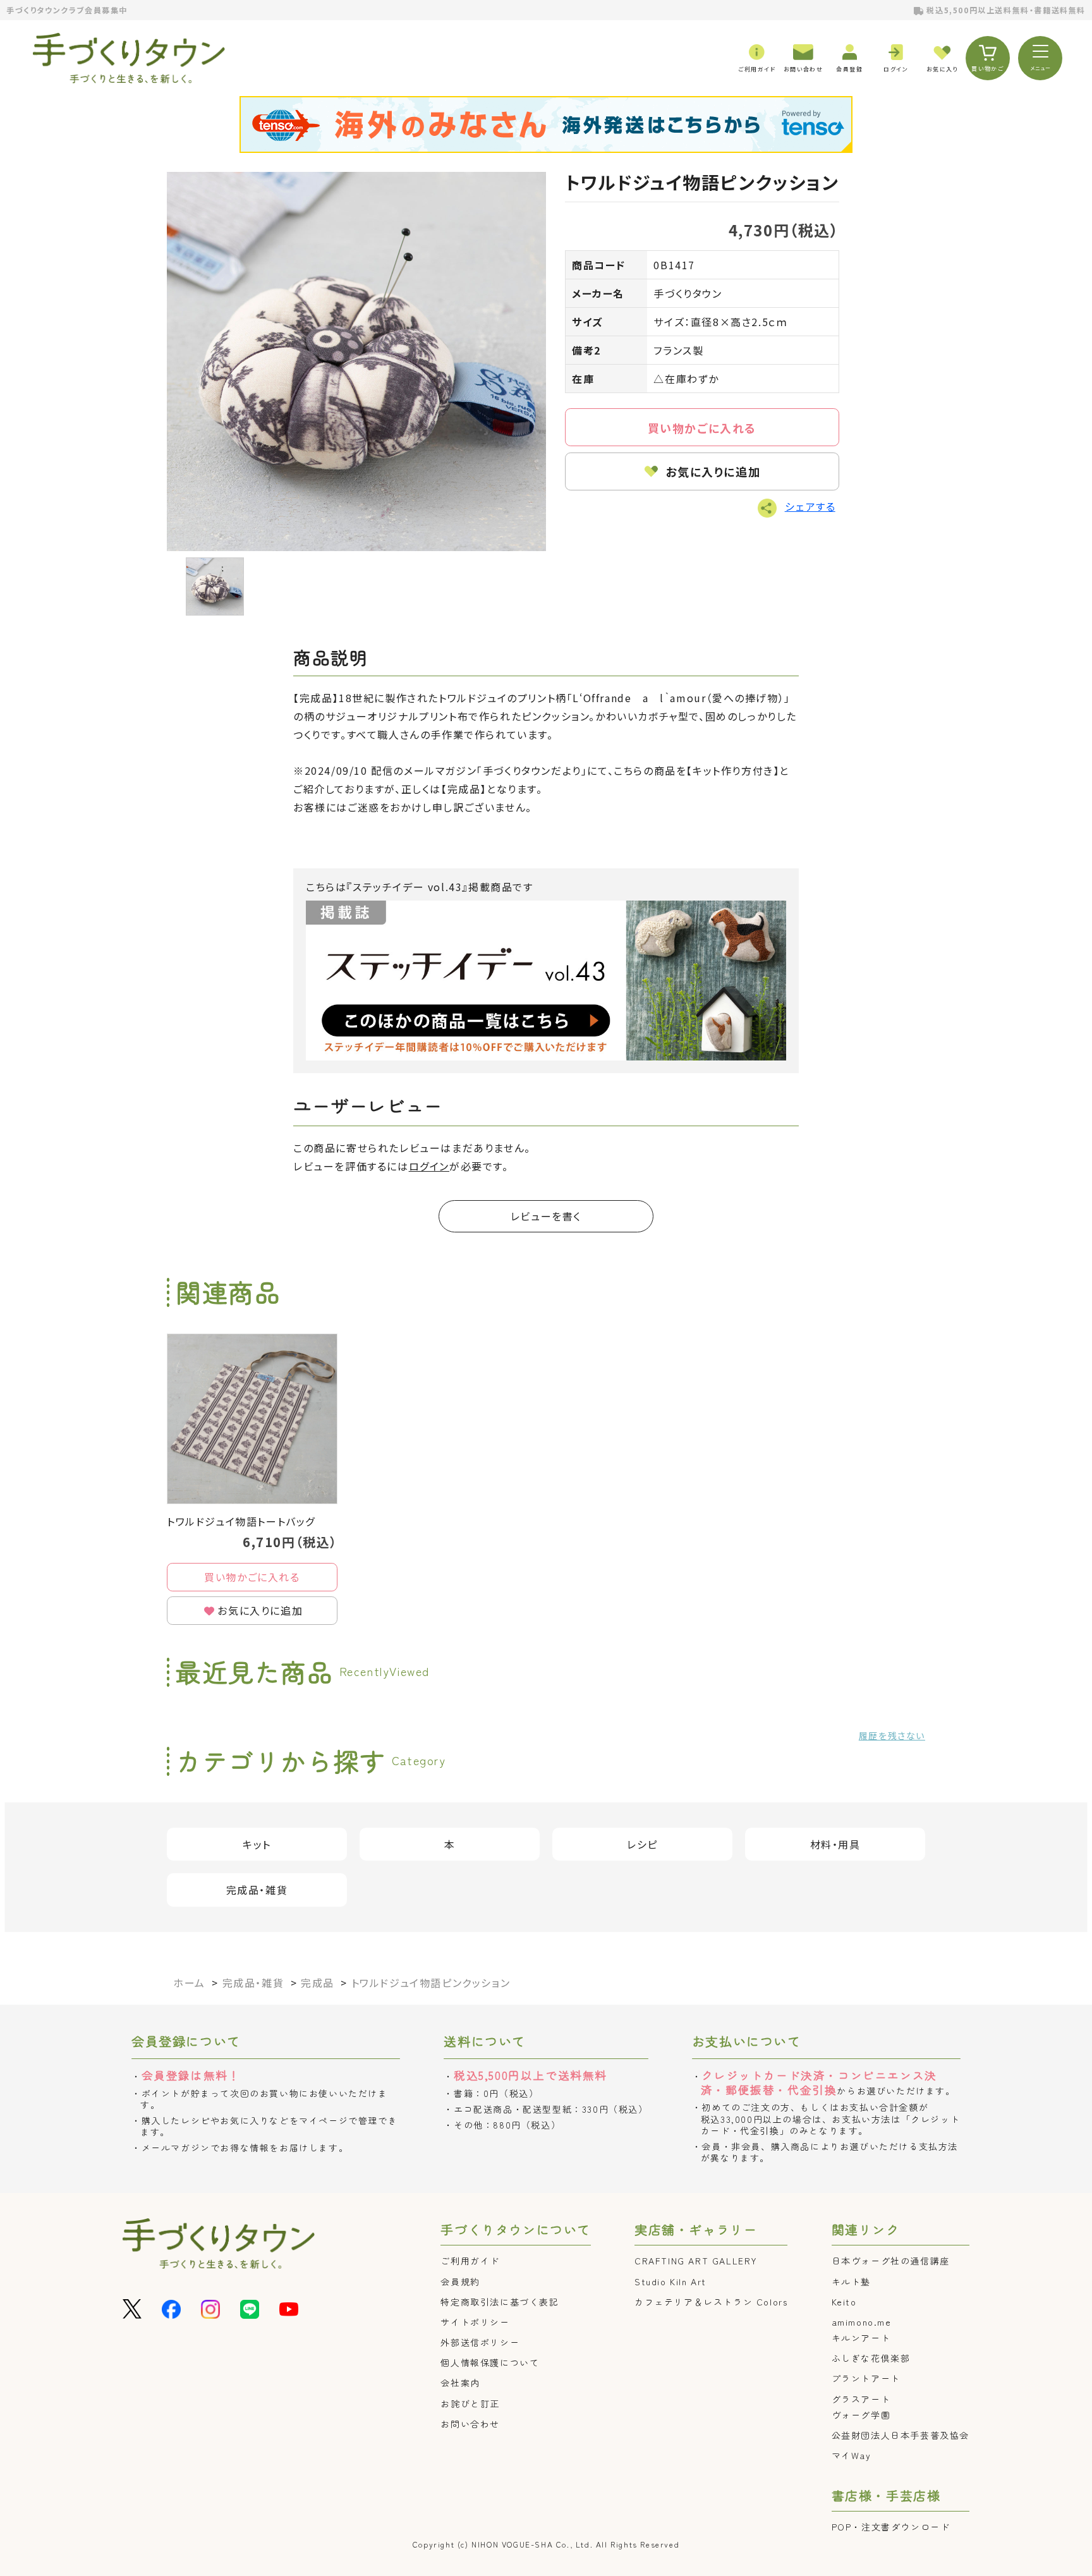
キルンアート (861, 2338)
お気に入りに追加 (713, 471)
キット (257, 1844)
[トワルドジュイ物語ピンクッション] (356, 361)
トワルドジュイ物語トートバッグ (241, 1521)
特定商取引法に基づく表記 (500, 2302)
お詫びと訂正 (470, 2403)
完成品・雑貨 (257, 1890)
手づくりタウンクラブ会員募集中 (67, 10)
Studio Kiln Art (670, 2281)
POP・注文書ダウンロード (891, 2527)
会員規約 (460, 2281)
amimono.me (862, 2322)
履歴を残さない (892, 1735)
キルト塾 (851, 2281)
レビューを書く (546, 1216)
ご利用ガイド (470, 2261)
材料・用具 (835, 1844)
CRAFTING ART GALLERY (696, 2261)
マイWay (852, 2455)
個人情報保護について (490, 2362)
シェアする (810, 506)
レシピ (642, 1844)
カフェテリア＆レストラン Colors (711, 2302)
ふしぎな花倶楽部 (871, 2358)
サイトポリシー (475, 2322)
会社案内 (460, 2383)
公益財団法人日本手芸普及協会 (901, 2435)
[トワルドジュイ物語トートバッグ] (252, 1419)
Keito (844, 2302)
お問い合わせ (470, 2424)
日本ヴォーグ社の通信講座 (891, 2261)
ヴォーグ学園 (861, 2415)
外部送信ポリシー (480, 2342)
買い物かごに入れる (702, 428)
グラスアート (861, 2399)
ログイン (429, 1166)
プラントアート (866, 2378)
